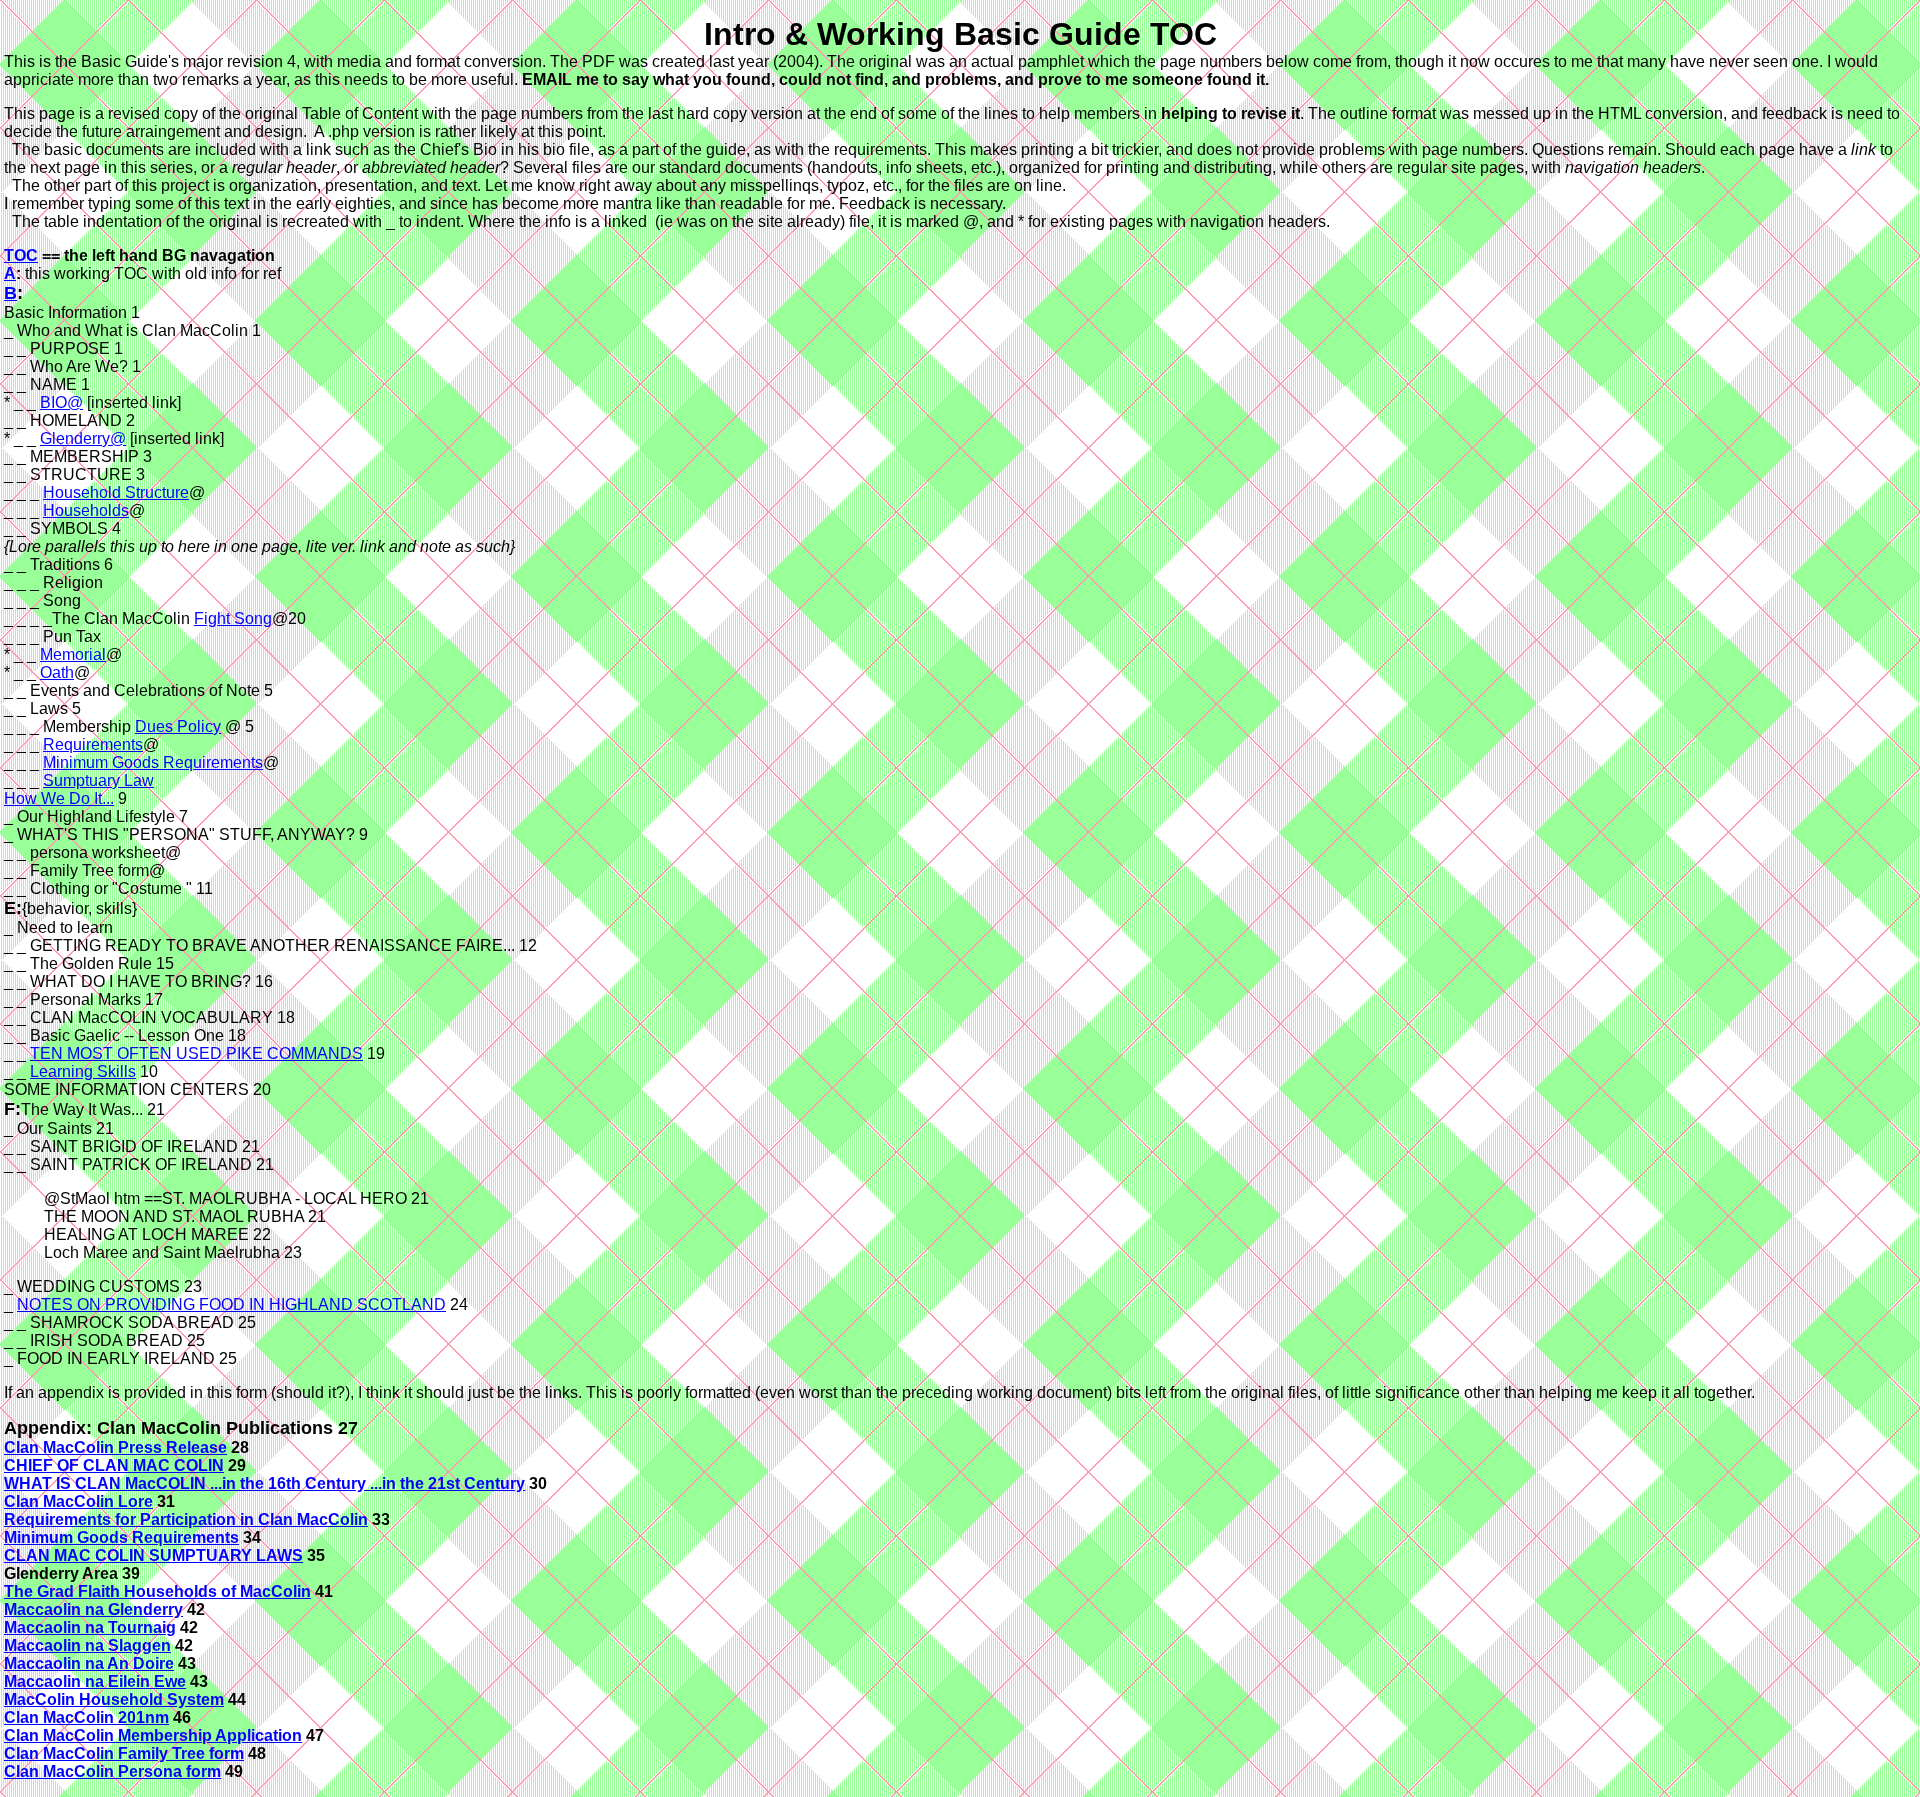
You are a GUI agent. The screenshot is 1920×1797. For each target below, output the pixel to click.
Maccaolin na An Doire (89, 1663)
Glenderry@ (83, 438)
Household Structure (116, 492)
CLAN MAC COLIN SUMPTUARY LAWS (153, 1555)
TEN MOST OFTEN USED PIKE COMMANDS (196, 1053)
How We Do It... (59, 798)
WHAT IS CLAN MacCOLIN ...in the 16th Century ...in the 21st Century (264, 1483)
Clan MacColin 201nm (86, 1717)
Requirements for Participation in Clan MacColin (186, 1519)
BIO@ (61, 402)
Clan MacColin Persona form (112, 1771)
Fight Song (233, 618)
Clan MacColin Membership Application (153, 1735)
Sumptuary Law (98, 780)
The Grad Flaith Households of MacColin (157, 1591)
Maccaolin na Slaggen (87, 1645)
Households (86, 510)
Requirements (93, 744)
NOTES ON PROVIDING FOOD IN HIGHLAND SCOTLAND (231, 1304)
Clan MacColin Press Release (115, 1447)
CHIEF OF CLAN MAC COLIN (114, 1465)
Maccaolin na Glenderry (93, 1609)
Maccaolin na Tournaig (90, 1627)
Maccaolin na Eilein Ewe (95, 1681)
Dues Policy (178, 726)
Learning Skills (83, 1071)
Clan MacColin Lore (78, 1501)
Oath (57, 672)
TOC (21, 255)
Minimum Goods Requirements (153, 762)
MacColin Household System (114, 1699)
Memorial (73, 654)
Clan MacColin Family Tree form (124, 1753)
